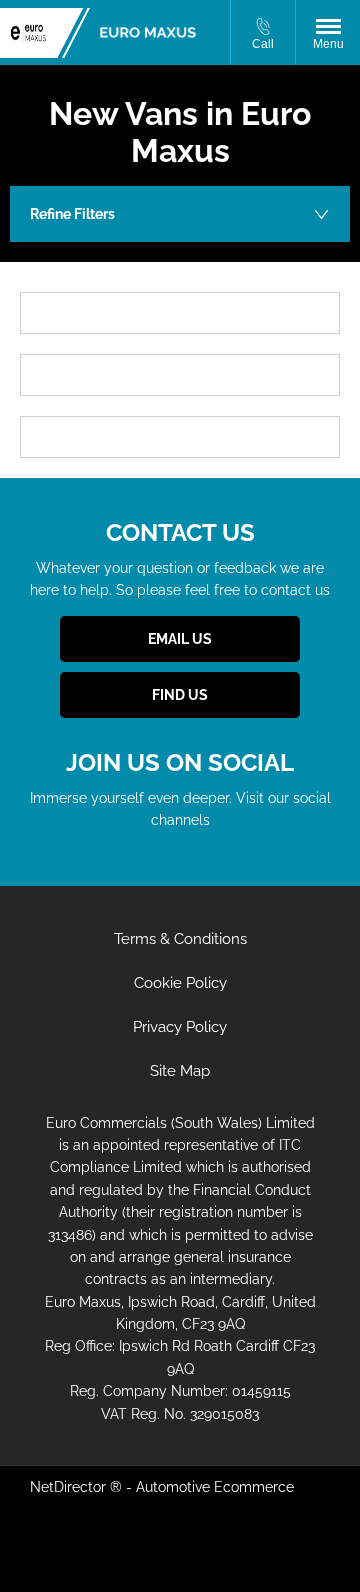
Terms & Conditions (180, 939)
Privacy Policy (180, 1027)
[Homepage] (45, 33)
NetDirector (70, 1487)
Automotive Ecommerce (215, 1487)
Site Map (180, 1071)
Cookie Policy (180, 983)
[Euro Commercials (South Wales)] (148, 32)
